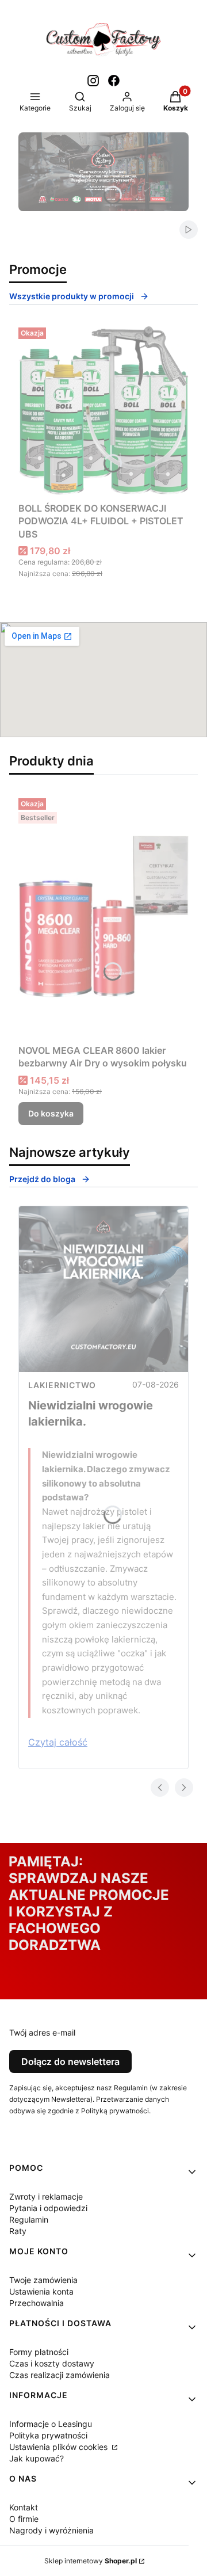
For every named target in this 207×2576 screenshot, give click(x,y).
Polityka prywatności (48, 2435)
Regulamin (29, 2219)
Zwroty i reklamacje (46, 2196)
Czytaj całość (58, 1742)
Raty (18, 2231)
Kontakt (24, 2507)
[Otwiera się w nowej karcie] (93, 81)
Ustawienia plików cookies (60, 2447)
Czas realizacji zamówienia (60, 2375)
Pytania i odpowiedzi (48, 2208)
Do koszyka (51, 1113)
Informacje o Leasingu (51, 2424)
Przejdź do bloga (42, 1179)
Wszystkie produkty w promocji (72, 296)
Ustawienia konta (41, 2291)
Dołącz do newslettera (70, 2061)
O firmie (24, 2519)
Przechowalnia (37, 2303)
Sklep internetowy (91, 2561)
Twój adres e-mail (42, 2032)
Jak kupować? (37, 2458)
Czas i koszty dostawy (52, 2363)
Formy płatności (39, 2352)
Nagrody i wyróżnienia (51, 2530)
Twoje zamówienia (43, 2280)
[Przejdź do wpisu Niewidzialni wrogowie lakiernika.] (103, 1289)
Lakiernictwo (62, 1385)
